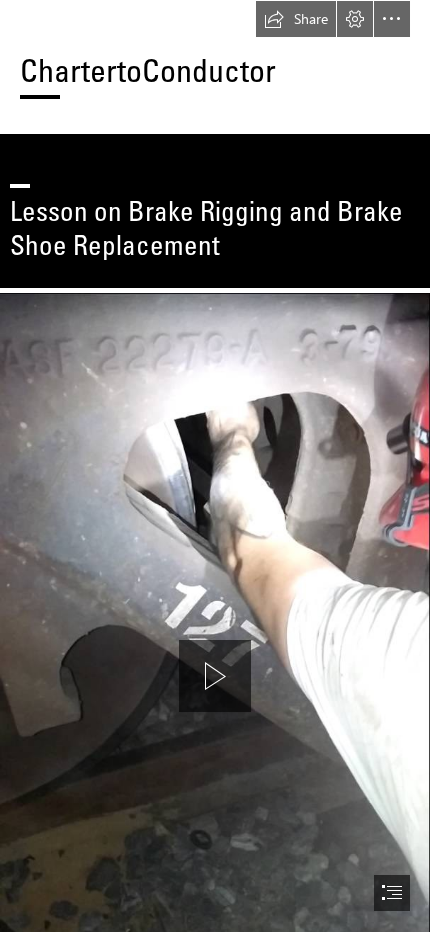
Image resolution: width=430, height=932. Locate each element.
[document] (215, 466)
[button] (296, 19)
